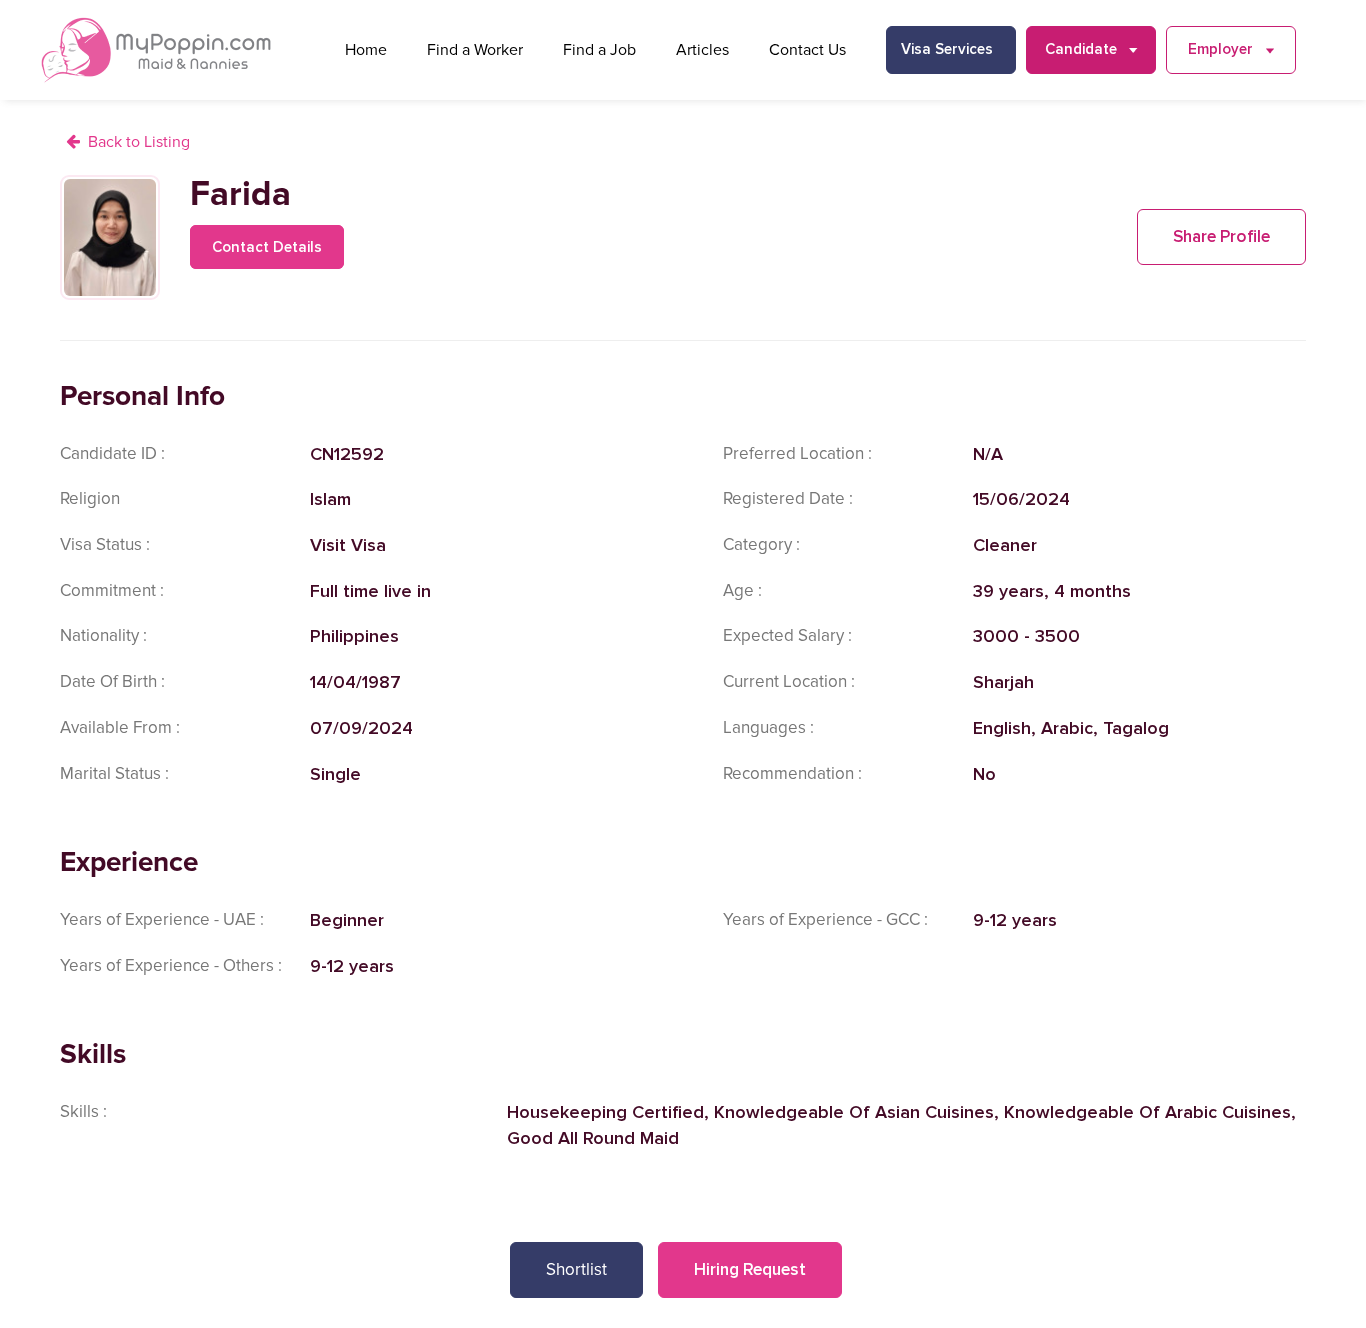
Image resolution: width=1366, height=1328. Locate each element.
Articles (702, 50)
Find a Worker (475, 50)
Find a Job (599, 50)
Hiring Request (750, 1269)
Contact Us (807, 50)
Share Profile (1221, 236)
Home (366, 50)
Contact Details (267, 247)
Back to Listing (139, 142)
